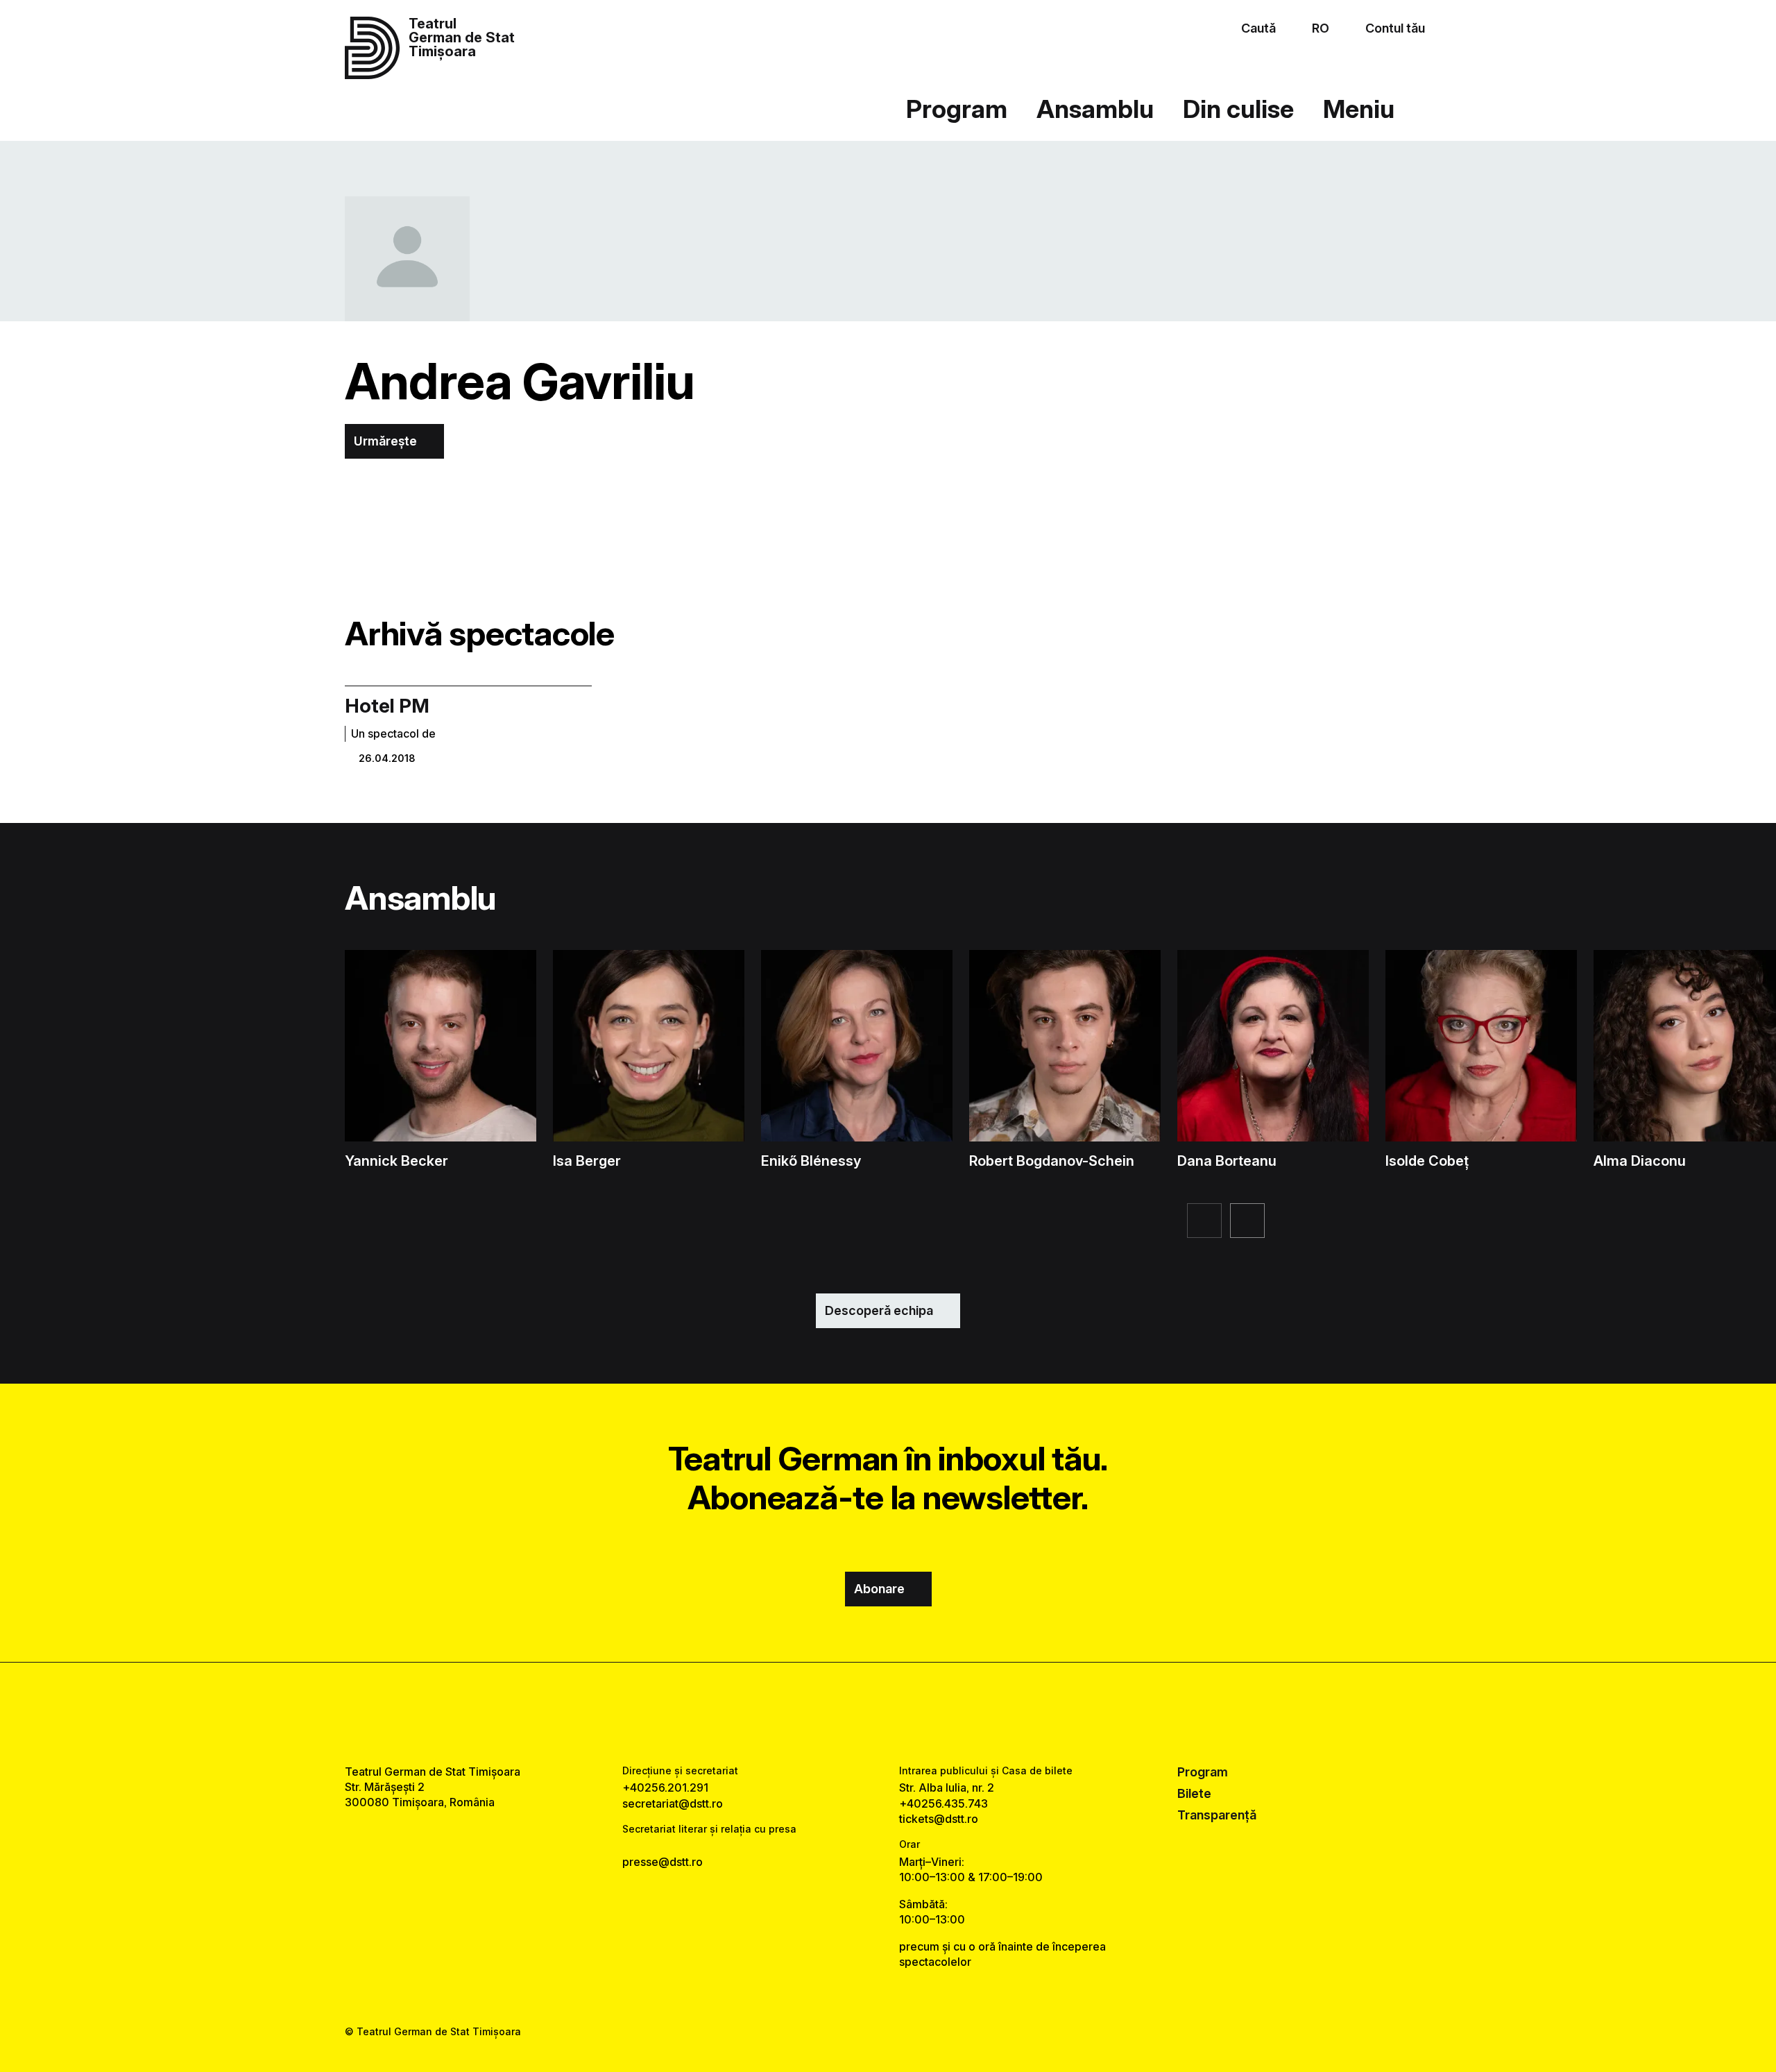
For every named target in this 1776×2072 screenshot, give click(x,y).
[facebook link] (845, 1713)
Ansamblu (1095, 109)
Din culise (1238, 109)
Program (957, 109)
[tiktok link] (931, 1713)
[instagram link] (888, 1713)
